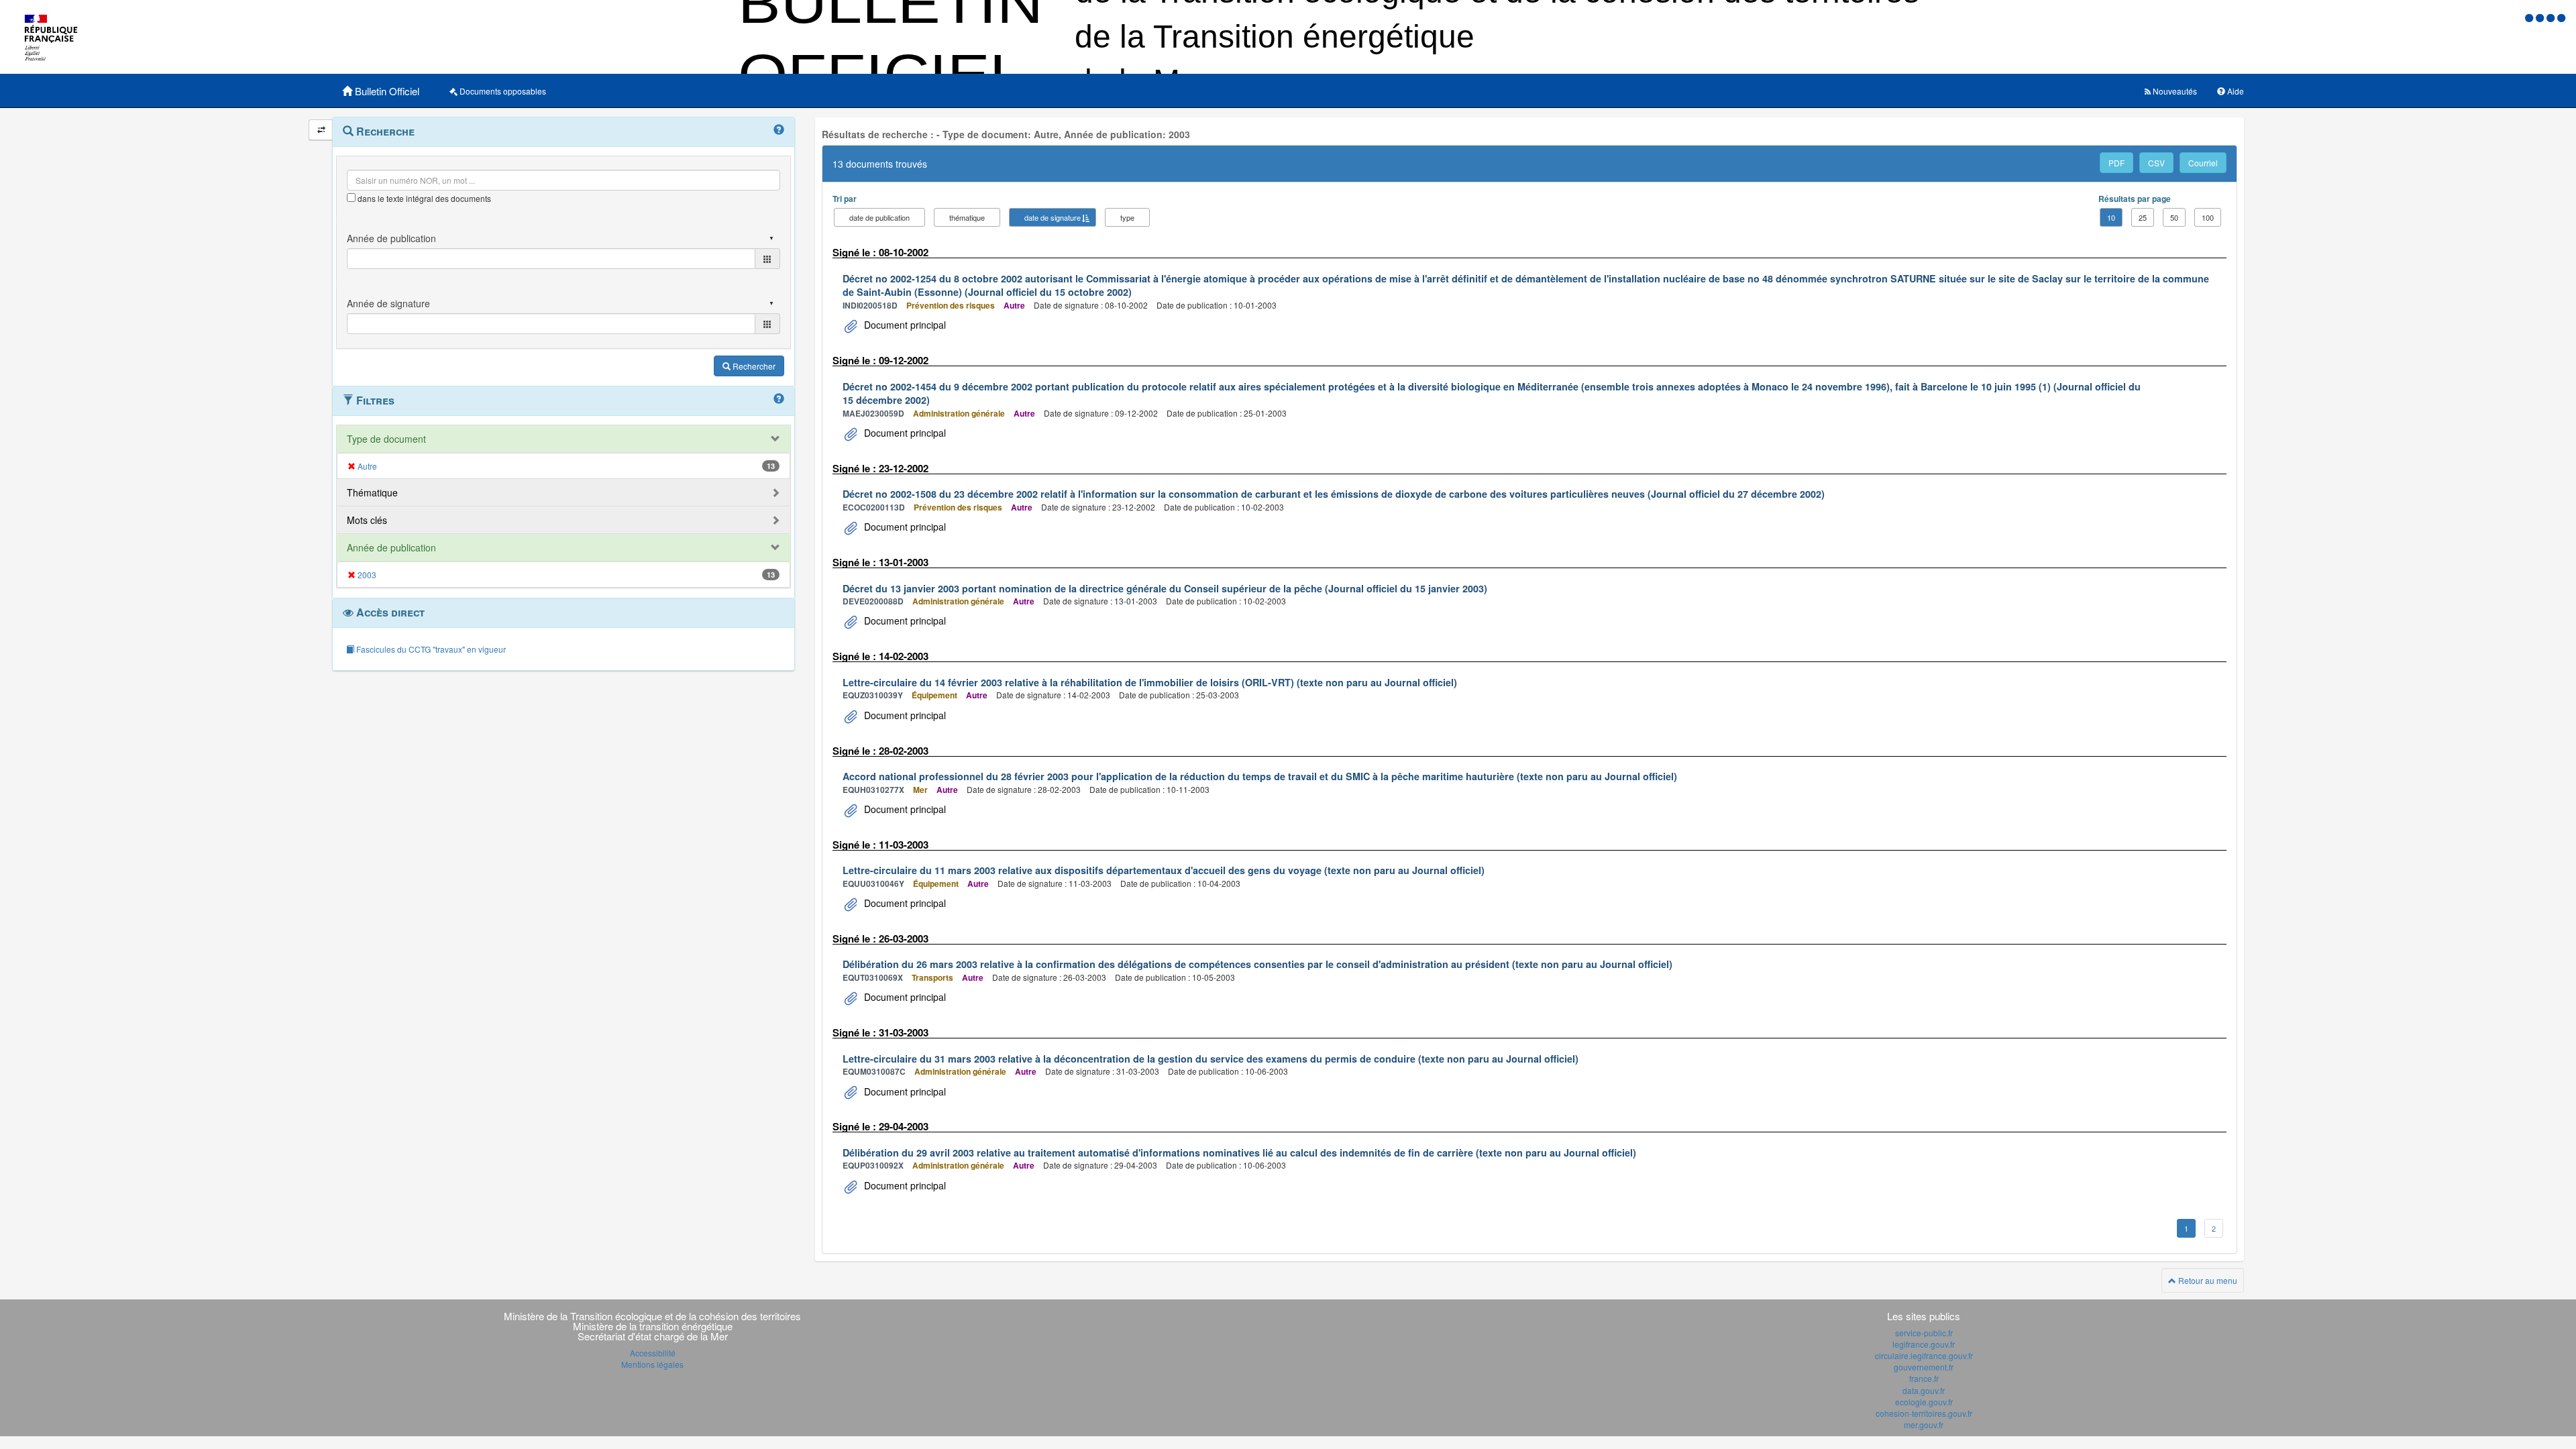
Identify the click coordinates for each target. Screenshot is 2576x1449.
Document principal (904, 325)
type (1127, 217)
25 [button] (2143, 217)
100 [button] (2208, 217)
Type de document (386, 439)
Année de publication (391, 547)
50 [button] (2174, 217)
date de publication (879, 217)
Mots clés (367, 520)
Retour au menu (2207, 1280)
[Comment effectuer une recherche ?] (779, 130)
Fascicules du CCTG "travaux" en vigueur (430, 649)
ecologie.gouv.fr (1924, 1402)
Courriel (2203, 163)
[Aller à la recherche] (2552, 17)
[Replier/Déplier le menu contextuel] (321, 130)
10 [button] (2111, 217)
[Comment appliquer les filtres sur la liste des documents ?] (779, 399)
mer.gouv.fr (1924, 1425)
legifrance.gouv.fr (1924, 1344)
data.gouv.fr (1924, 1390)
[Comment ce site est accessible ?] (2530, 17)
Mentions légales (652, 1364)
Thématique (372, 492)
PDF (2116, 163)
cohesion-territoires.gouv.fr (1924, 1413)
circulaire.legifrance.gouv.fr (1924, 1355)
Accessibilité (653, 1353)
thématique (967, 217)
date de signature (1053, 217)
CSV (2156, 163)
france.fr (1924, 1378)
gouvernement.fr (1924, 1367)
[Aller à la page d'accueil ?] (2561, 17)
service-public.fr (1924, 1333)
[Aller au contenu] (2541, 17)
